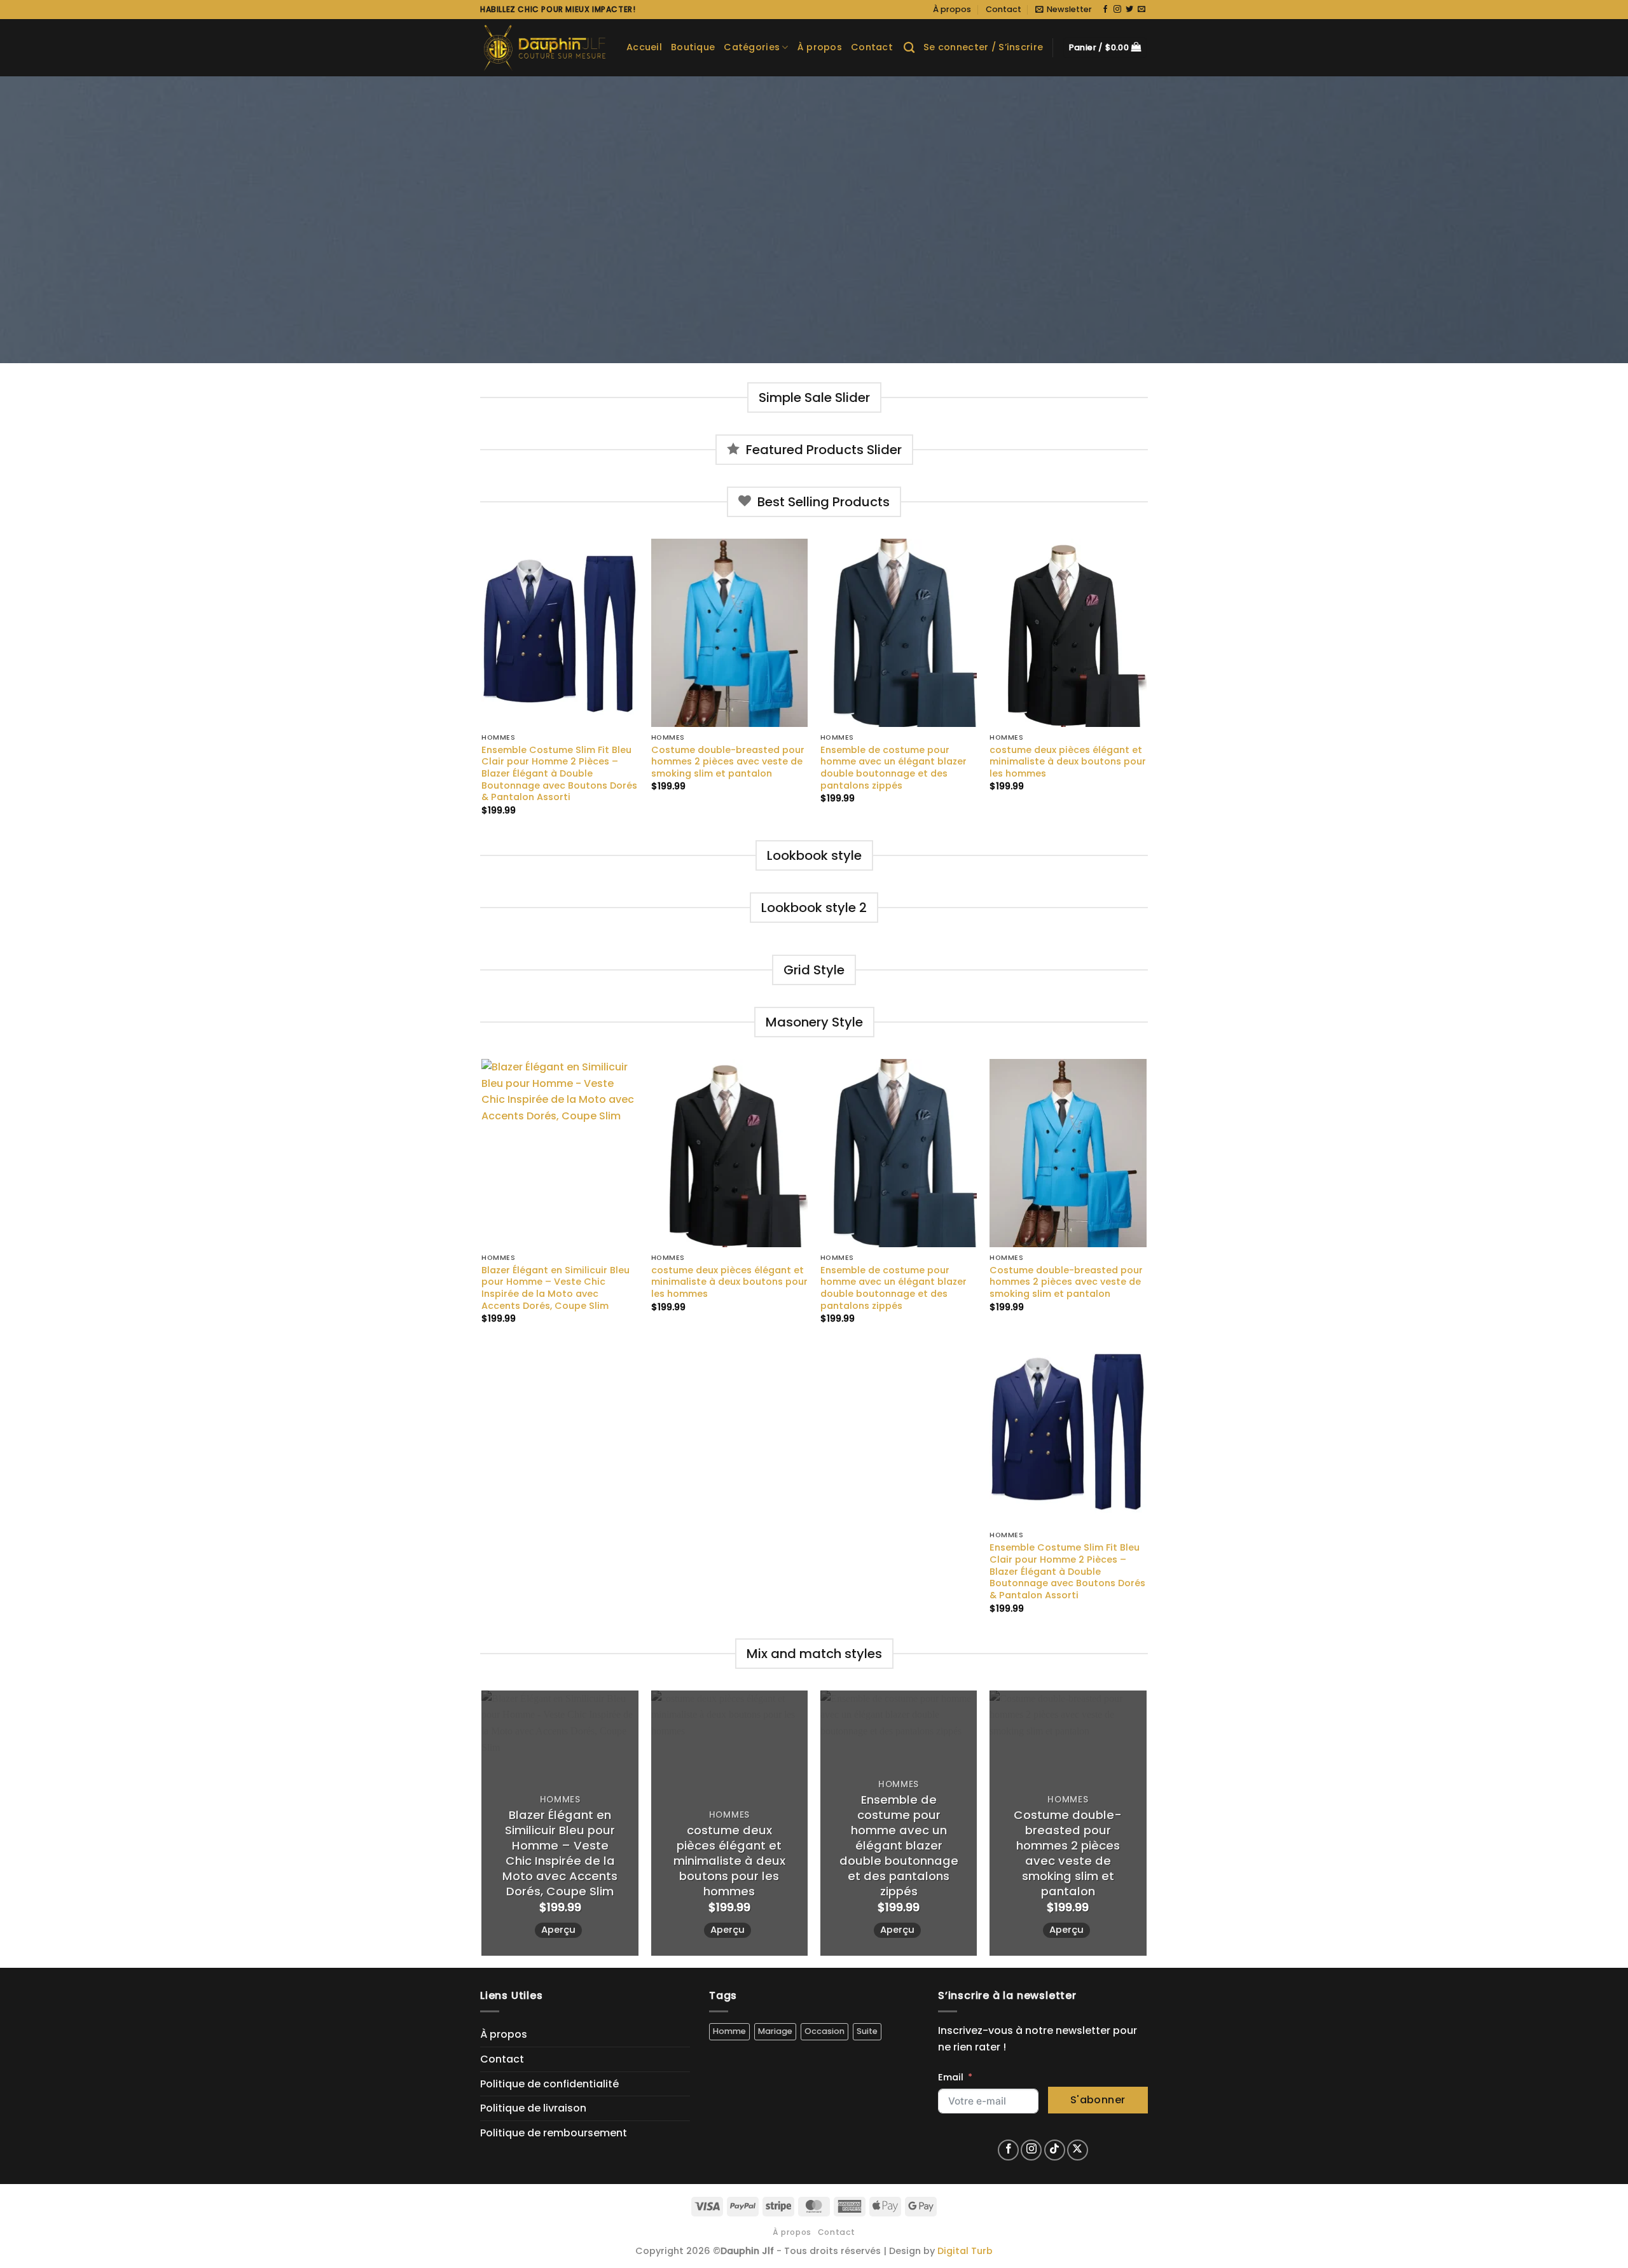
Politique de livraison (533, 2108)
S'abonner (1098, 2100)
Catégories (752, 47)
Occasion (824, 2031)
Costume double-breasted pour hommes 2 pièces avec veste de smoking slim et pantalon (728, 762)
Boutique (693, 47)
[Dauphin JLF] (544, 48)
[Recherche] (909, 48)
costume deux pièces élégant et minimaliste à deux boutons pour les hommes (1068, 762)
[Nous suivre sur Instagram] (1117, 10)
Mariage (775, 2031)
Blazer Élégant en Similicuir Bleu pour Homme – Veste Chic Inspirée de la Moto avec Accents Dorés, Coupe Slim (555, 1288)
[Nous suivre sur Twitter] (1129, 10)
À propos (952, 9)
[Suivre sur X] (1078, 2150)
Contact (1004, 9)
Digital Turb (965, 2251)
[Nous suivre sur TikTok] (1055, 2150)
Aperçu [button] (558, 1930)
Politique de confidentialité (549, 2084)
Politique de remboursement (554, 2133)
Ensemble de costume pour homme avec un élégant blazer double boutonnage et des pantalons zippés (893, 768)
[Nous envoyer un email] (1142, 10)
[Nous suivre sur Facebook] (1105, 10)
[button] (1064, 10)
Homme (729, 2031)
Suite (867, 2031)
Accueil (644, 47)
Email (951, 2077)
